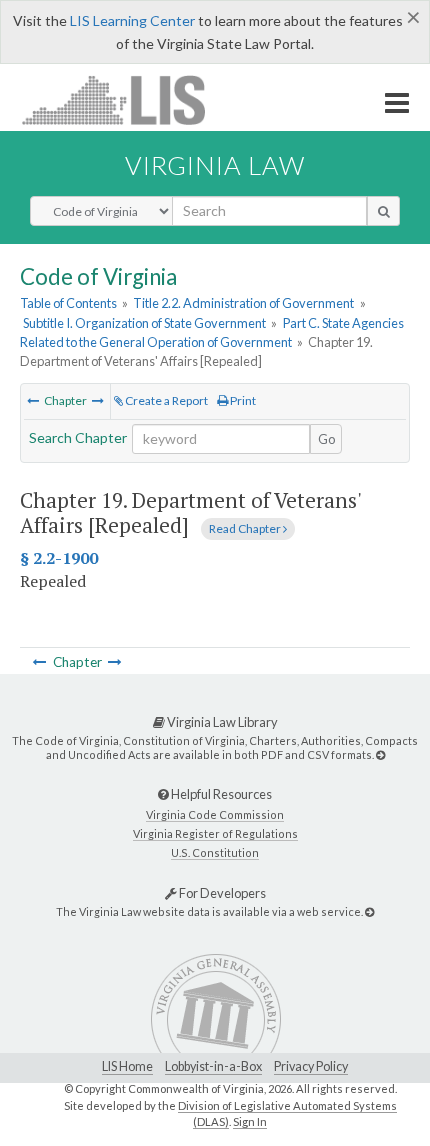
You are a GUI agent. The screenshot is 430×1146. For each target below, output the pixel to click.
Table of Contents (68, 303)
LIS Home (127, 1066)
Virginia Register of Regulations (215, 833)
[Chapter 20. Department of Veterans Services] (98, 400)
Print (242, 400)
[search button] (383, 211)
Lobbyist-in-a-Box (213, 1066)
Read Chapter (246, 528)
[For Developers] (369, 911)
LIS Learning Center (132, 20)
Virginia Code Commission (215, 814)
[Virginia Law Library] (380, 754)
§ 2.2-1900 (59, 558)
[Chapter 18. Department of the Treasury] (33, 400)
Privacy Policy (311, 1066)
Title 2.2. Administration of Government (243, 303)
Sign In (250, 1121)
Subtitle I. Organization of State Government (144, 323)
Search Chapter (78, 437)
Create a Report (165, 400)
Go (327, 439)
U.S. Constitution (215, 852)
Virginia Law (215, 165)
